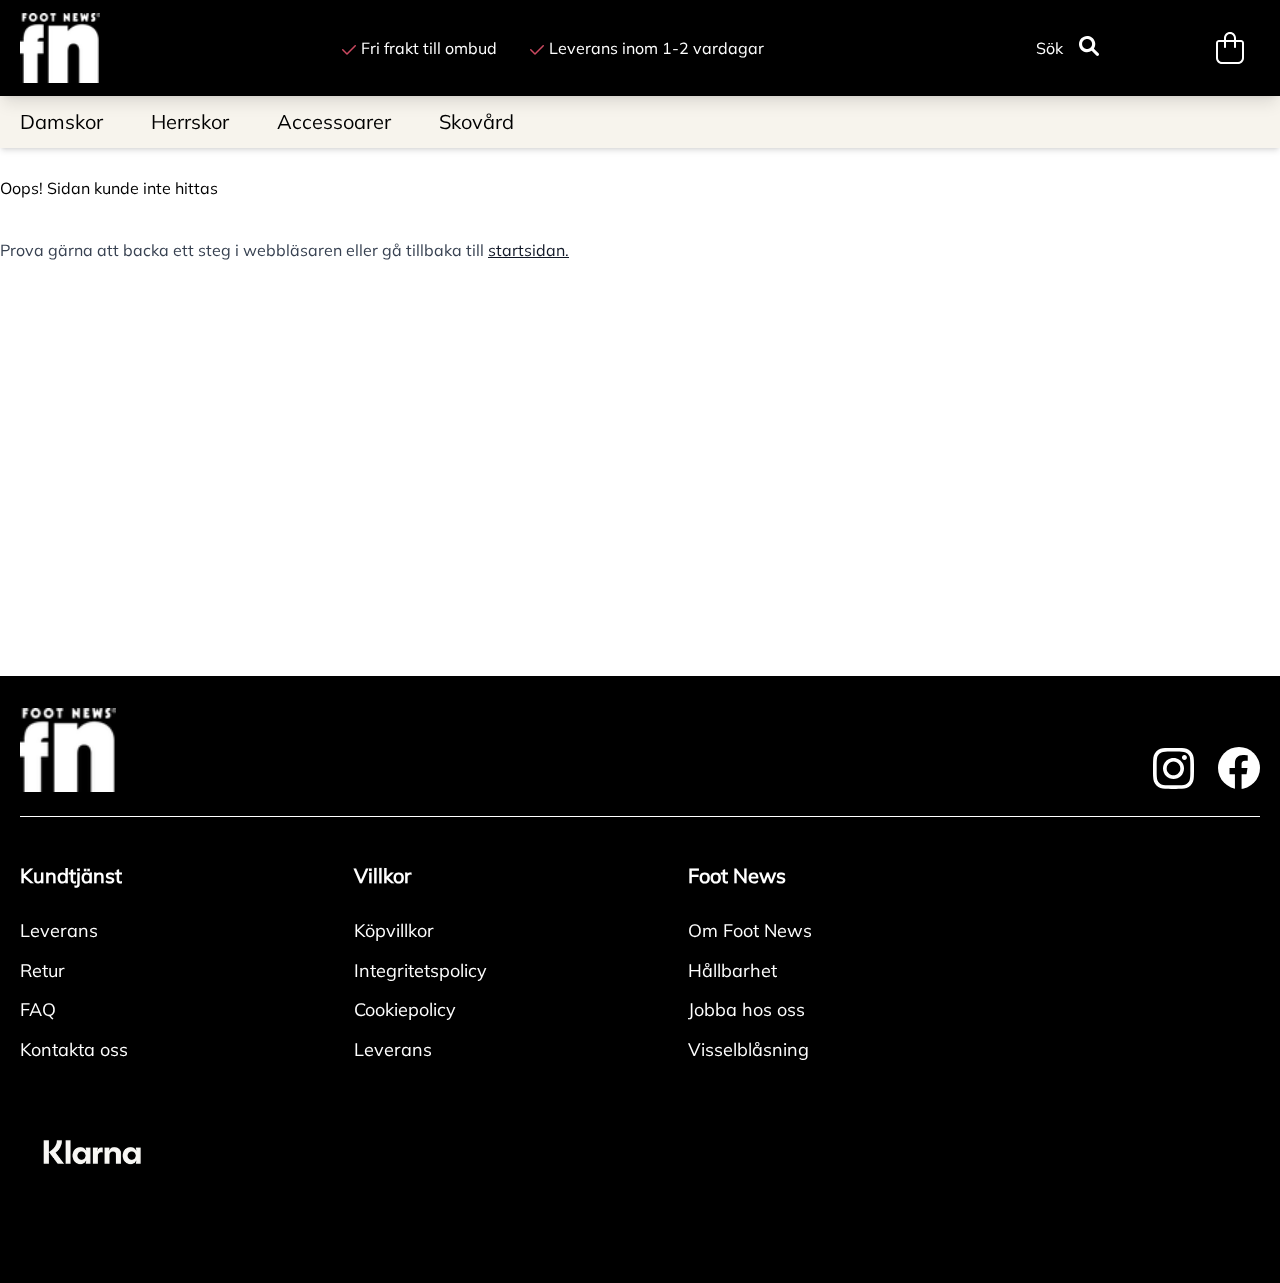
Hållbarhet (732, 970)
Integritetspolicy (420, 970)
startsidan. (528, 250)
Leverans (59, 930)
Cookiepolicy (405, 1009)
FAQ (38, 1009)
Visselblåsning (748, 1049)
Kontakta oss (74, 1049)
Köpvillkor (394, 930)
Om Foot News (750, 930)
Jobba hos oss (746, 1009)
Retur (42, 970)
